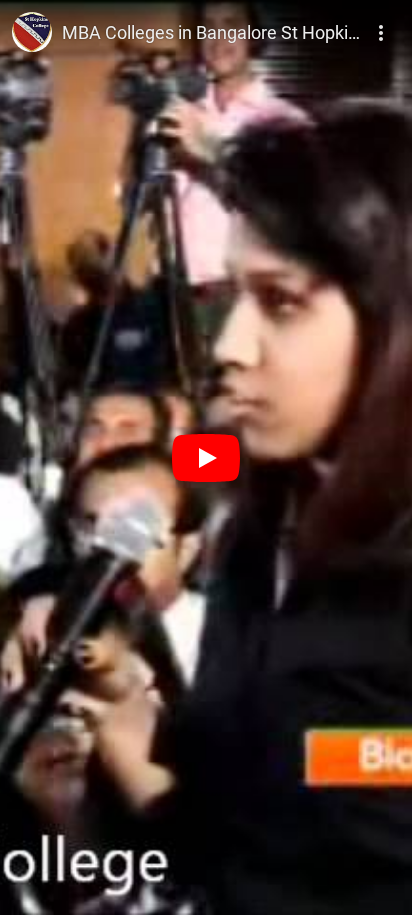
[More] (382, 26)
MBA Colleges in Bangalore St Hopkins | (218, 32)
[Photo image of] (32, 32)
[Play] (206, 458)
